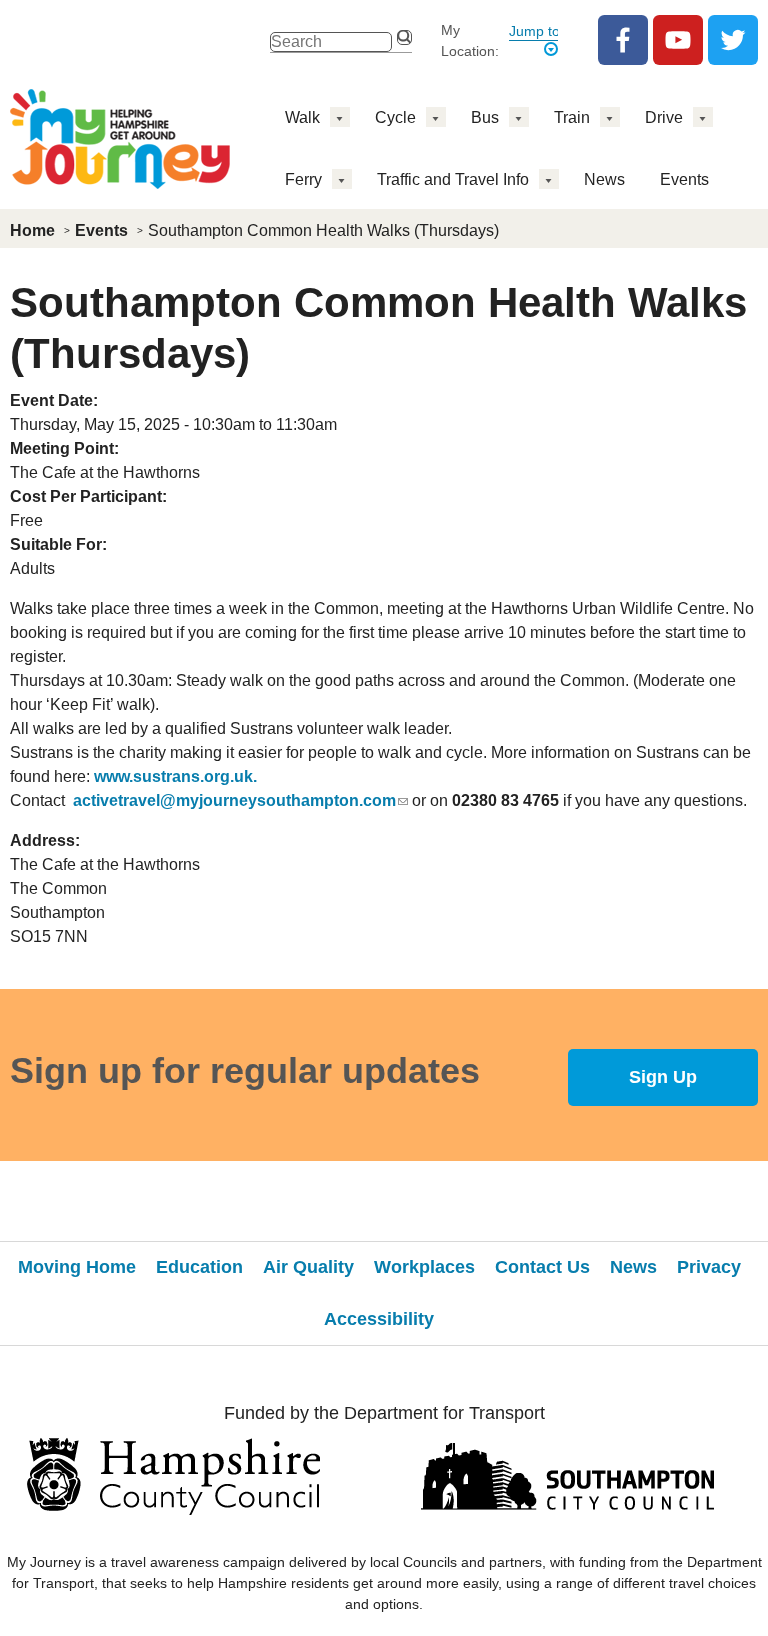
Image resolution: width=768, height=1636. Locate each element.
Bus (485, 117)
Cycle (395, 117)
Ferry (303, 179)
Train (572, 117)
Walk (302, 117)
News (604, 179)
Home (32, 230)
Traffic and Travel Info (453, 179)
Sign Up (663, 1077)
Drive (664, 117)
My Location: (470, 40)
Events (684, 179)
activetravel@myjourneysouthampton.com (234, 800)
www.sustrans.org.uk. (175, 776)
